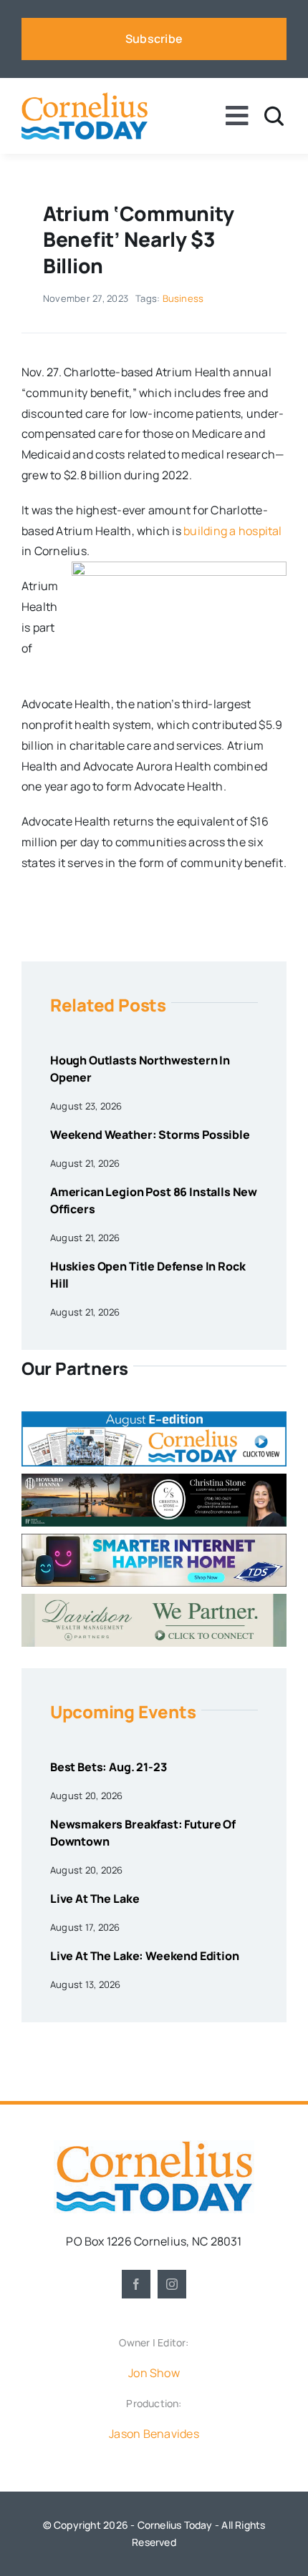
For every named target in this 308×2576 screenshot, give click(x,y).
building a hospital (233, 531)
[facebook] (136, 2284)
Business (183, 298)
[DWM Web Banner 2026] (154, 1600)
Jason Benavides (154, 2434)
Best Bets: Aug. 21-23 (109, 1767)
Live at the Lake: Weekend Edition (145, 1956)
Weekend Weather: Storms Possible (150, 1135)
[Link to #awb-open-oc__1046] (274, 116)
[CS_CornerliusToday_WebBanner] (154, 1479)
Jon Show (154, 2373)
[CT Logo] (85, 98)
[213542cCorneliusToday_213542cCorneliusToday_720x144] (154, 1539)
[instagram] (172, 2284)
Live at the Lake (95, 1899)
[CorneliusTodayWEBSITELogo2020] (154, 2146)
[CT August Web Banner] (154, 1417)
